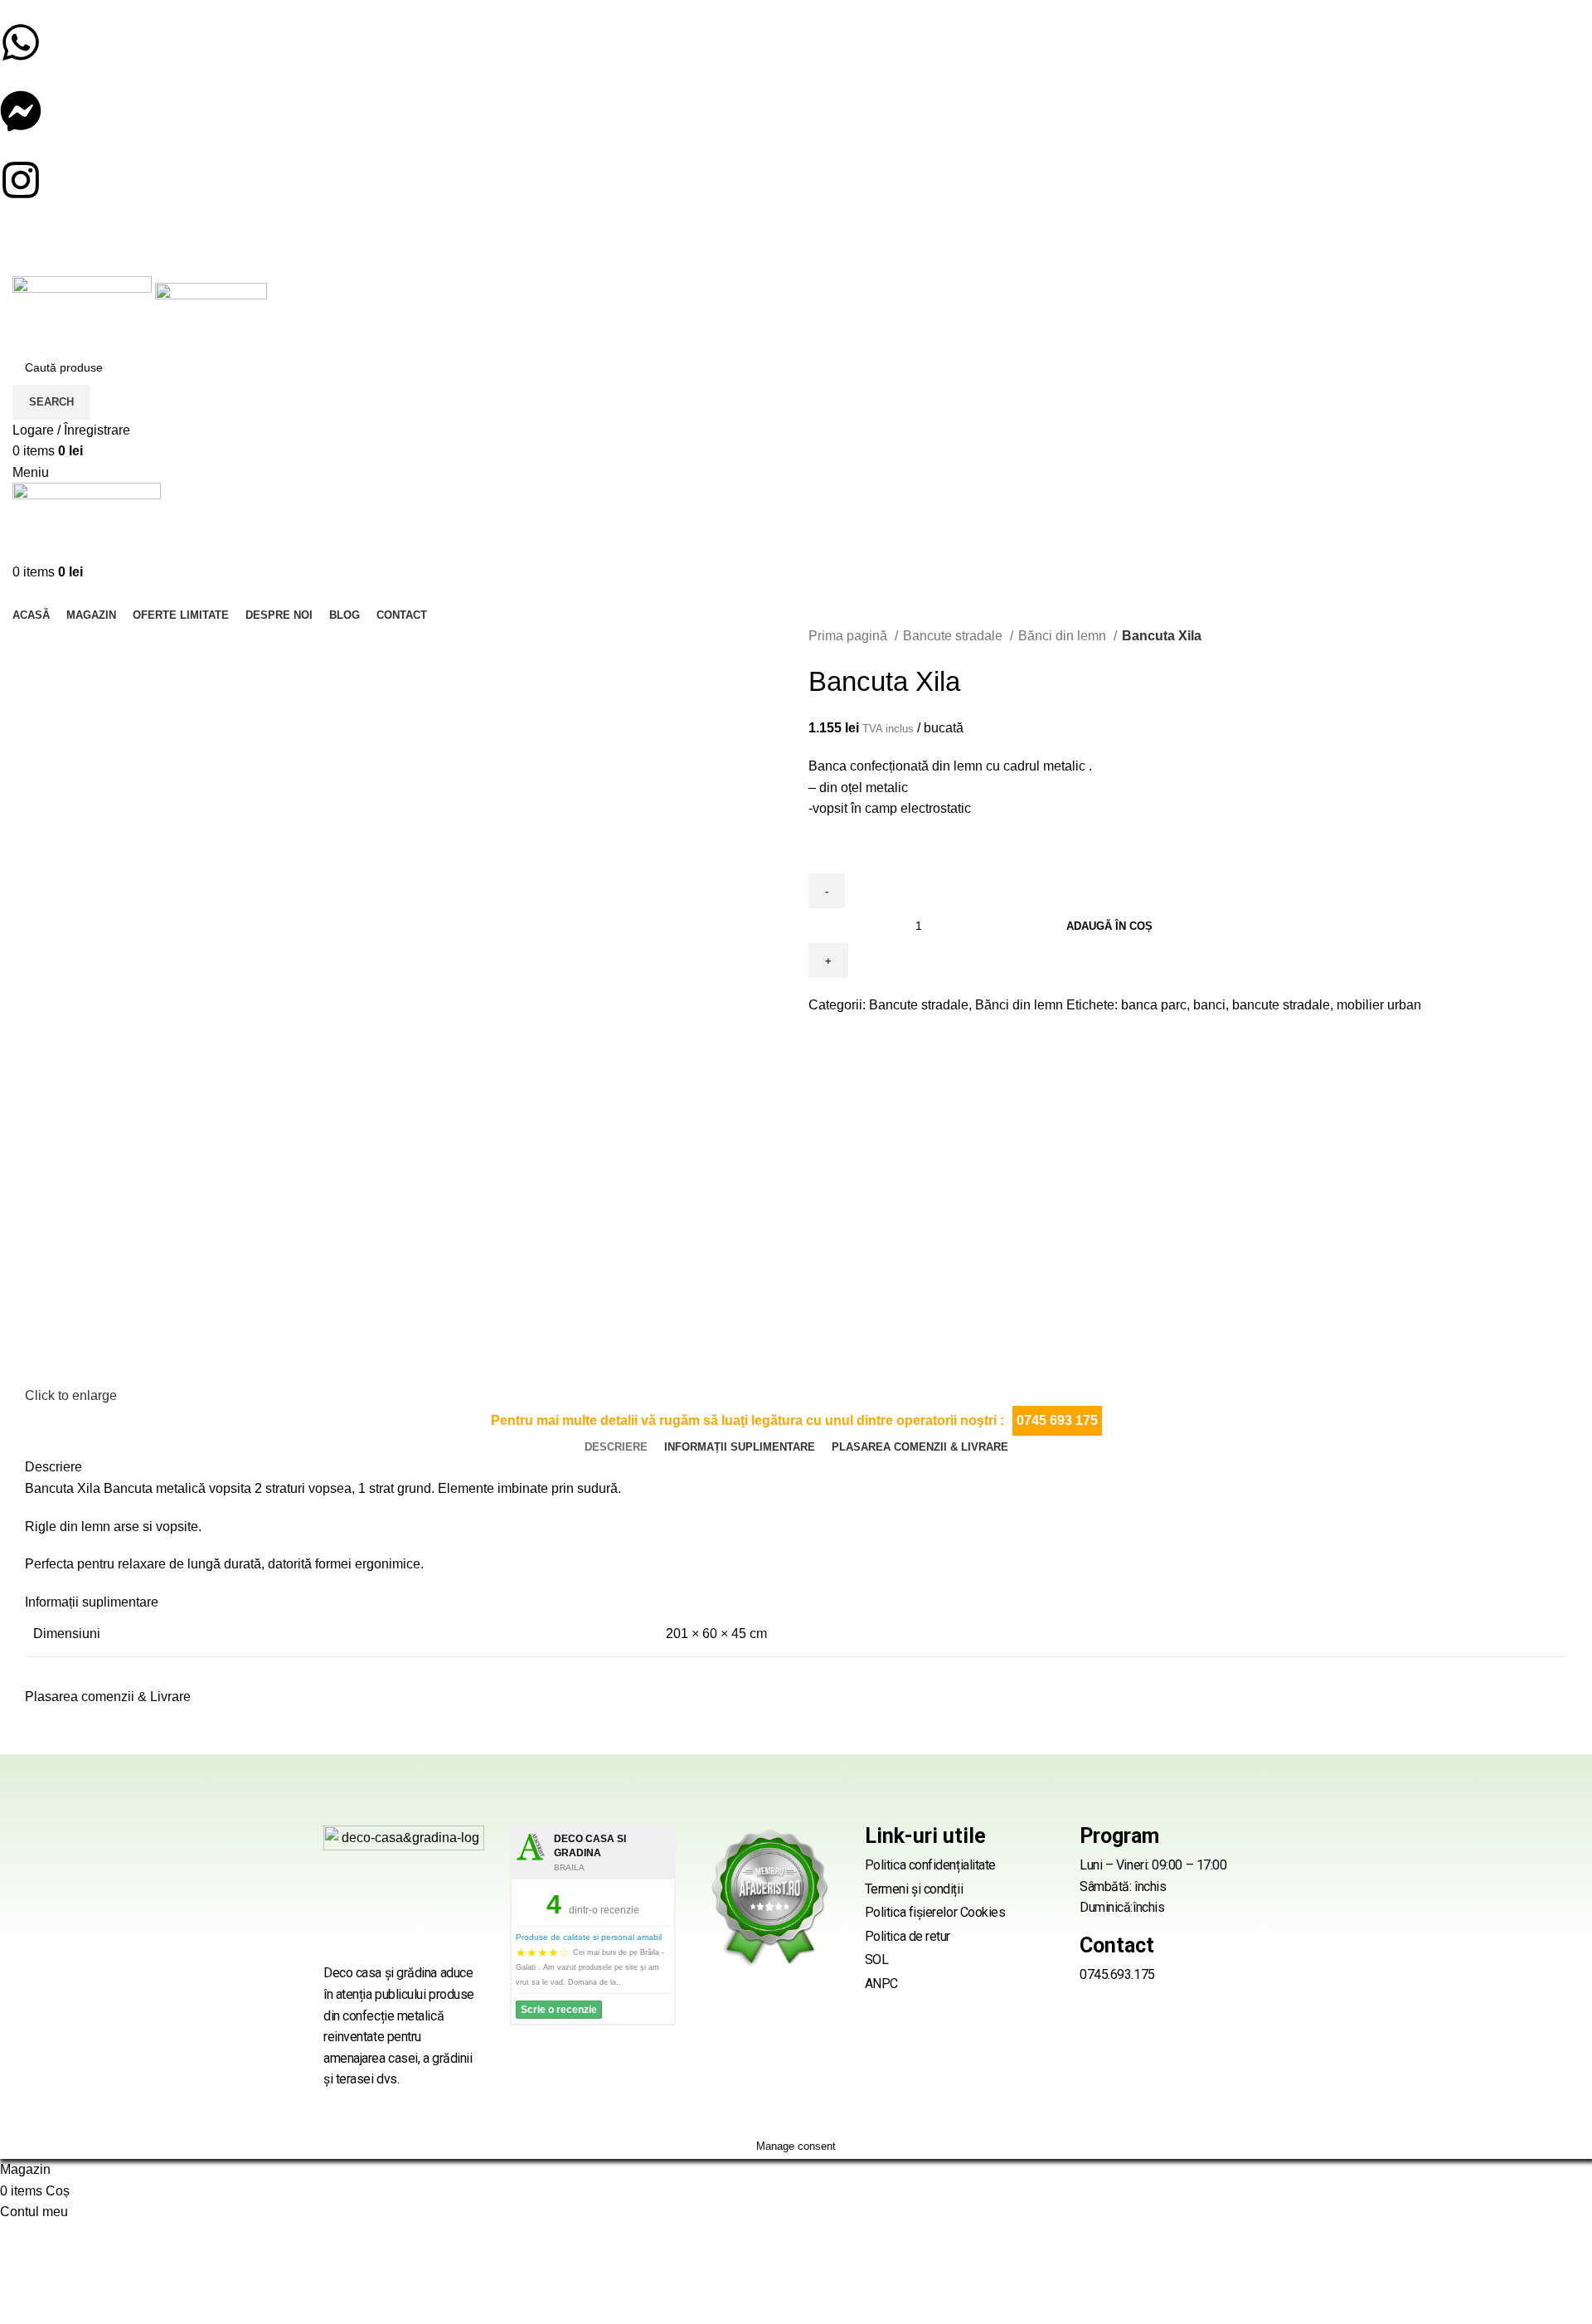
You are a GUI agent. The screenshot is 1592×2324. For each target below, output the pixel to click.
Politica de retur (908, 1936)
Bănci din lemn (1064, 636)
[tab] (616, 1447)
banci (1209, 1005)
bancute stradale (1281, 1005)
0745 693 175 (1057, 1420)
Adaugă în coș (1109, 926)
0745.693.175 (1117, 1974)
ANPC (881, 1984)
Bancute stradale (954, 636)
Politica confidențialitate (930, 1865)
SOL (877, 1959)
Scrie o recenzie (559, 2010)
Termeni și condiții (914, 1889)
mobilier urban (1379, 1005)
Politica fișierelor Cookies (935, 1912)
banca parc (1154, 1005)
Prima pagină (849, 636)
